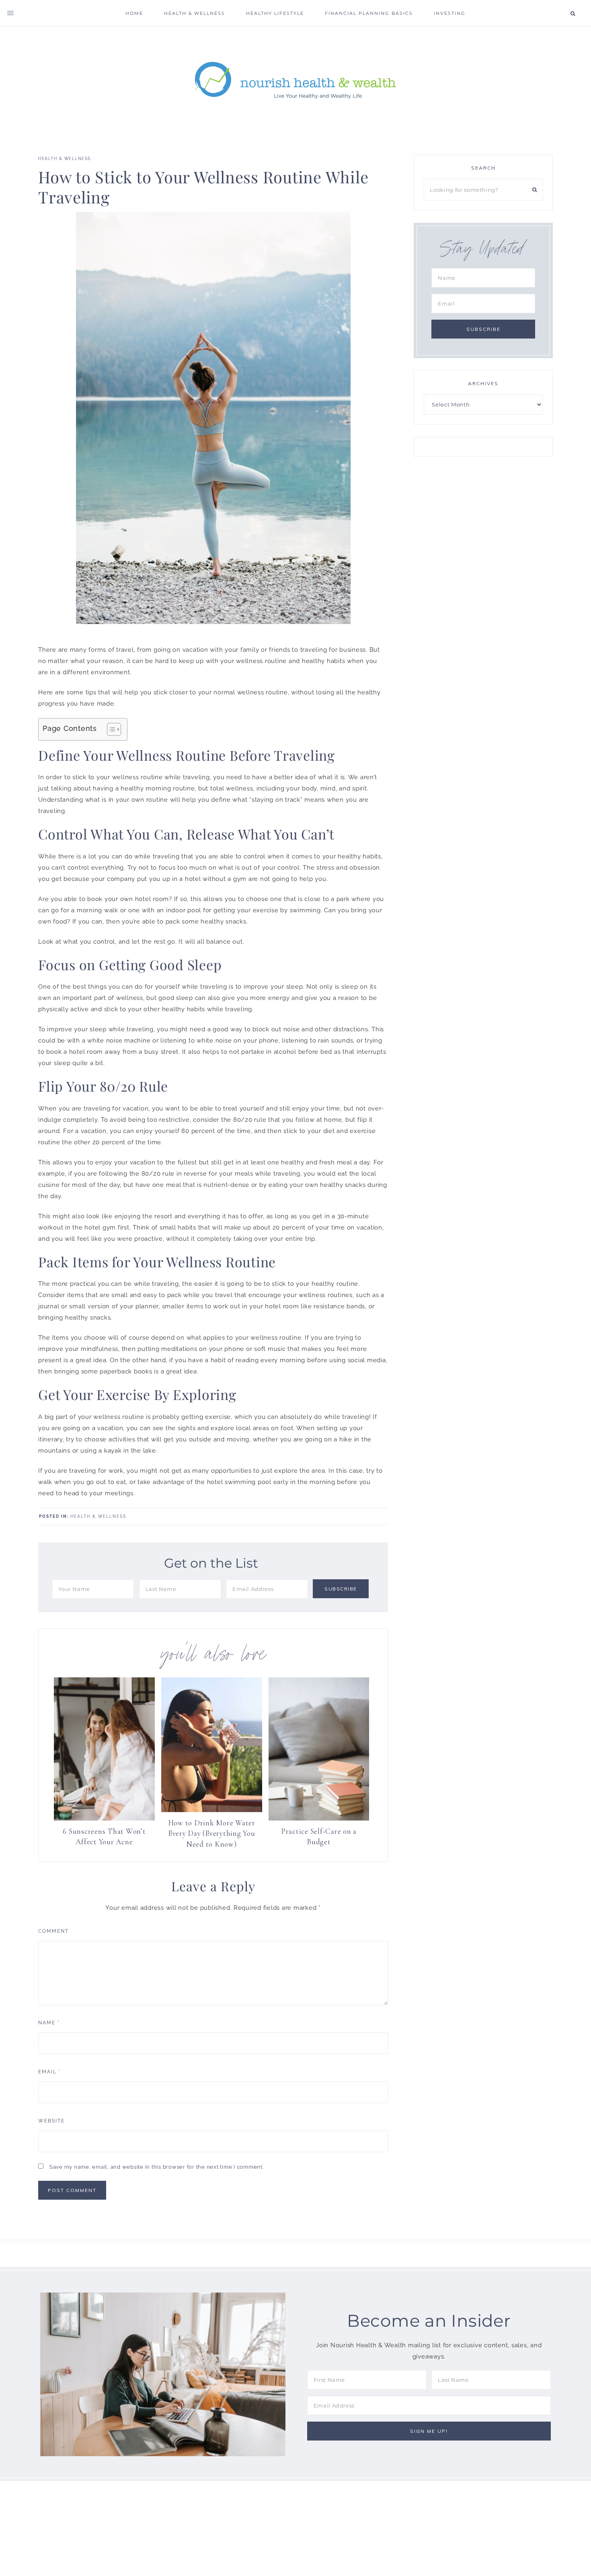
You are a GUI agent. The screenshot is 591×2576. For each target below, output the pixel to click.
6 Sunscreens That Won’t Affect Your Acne (104, 1837)
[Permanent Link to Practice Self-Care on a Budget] (319, 1819)
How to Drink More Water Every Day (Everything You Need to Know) (212, 1833)
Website (51, 2121)
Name (49, 2023)
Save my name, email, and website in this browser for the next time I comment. (157, 2167)
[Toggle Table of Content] (110, 729)
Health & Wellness (65, 159)
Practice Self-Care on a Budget (319, 1837)
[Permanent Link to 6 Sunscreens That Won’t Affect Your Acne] (104, 1819)
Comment (53, 1931)
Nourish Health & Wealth (295, 79)
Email (50, 2072)
